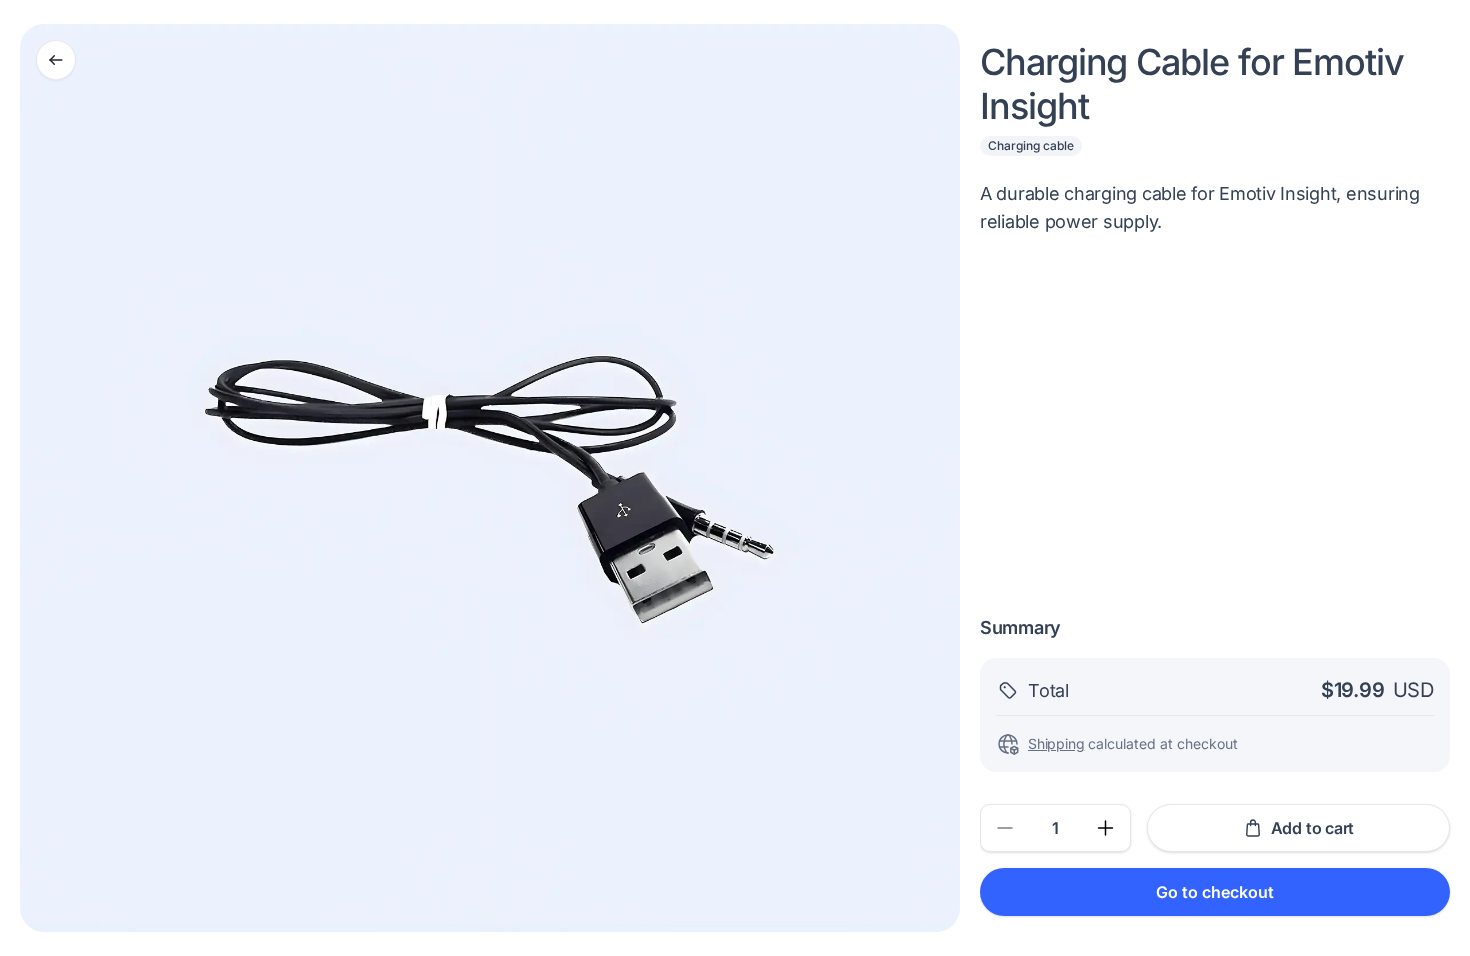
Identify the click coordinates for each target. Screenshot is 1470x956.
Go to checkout (1215, 892)
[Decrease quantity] (1005, 828)
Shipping (1056, 743)
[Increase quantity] (1106, 828)
